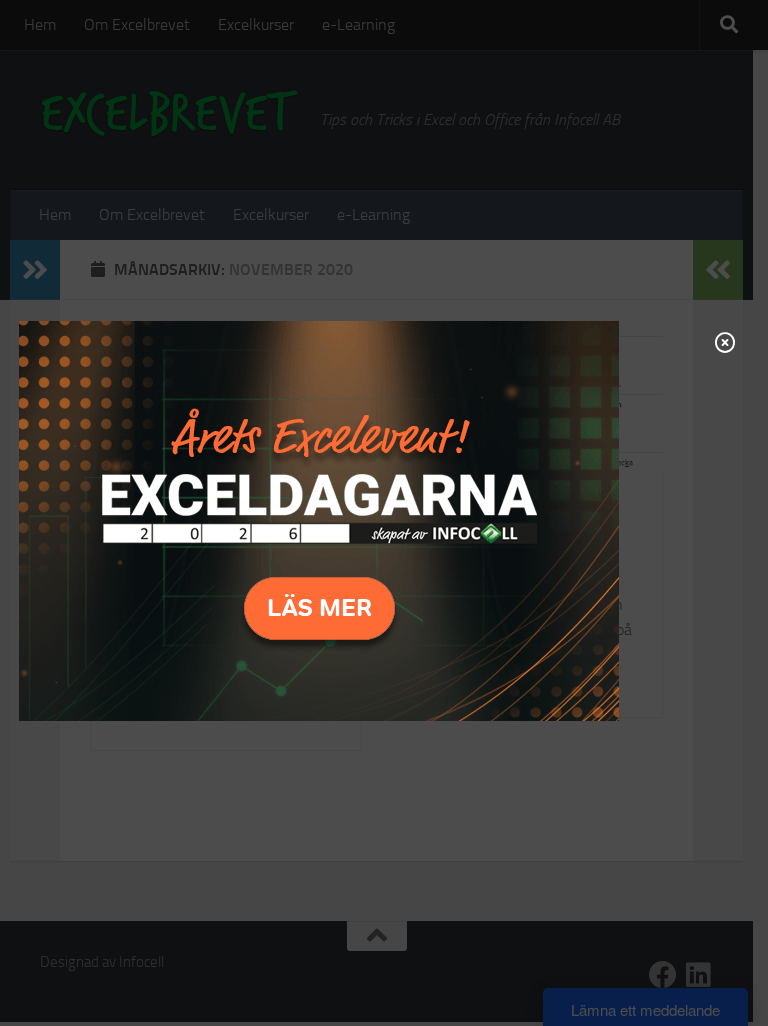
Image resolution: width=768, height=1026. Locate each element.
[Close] (725, 342)
